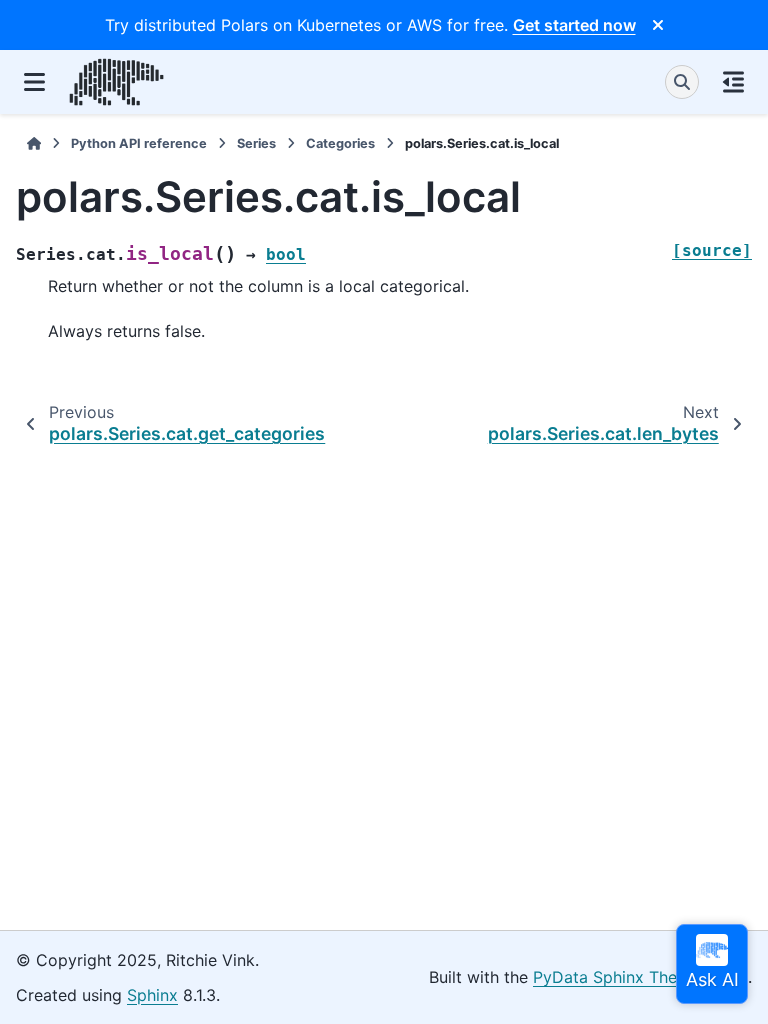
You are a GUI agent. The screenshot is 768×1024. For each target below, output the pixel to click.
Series (256, 143)
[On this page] (733, 82)
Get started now (574, 25)
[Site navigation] (34, 82)
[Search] (682, 82)
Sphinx (152, 995)
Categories (340, 143)
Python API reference (139, 143)
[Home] (34, 143)
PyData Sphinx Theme (616, 977)
